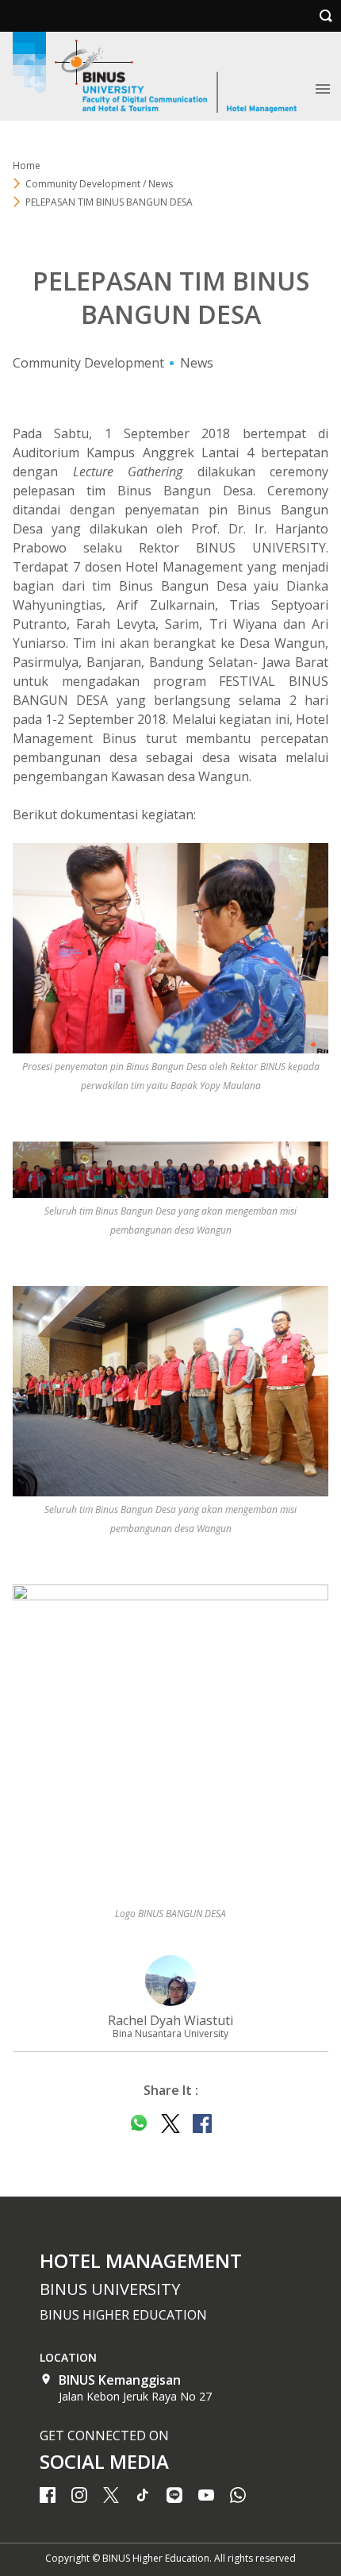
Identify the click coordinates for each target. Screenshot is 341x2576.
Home (27, 166)
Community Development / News (99, 184)
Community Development (88, 363)
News (197, 363)
